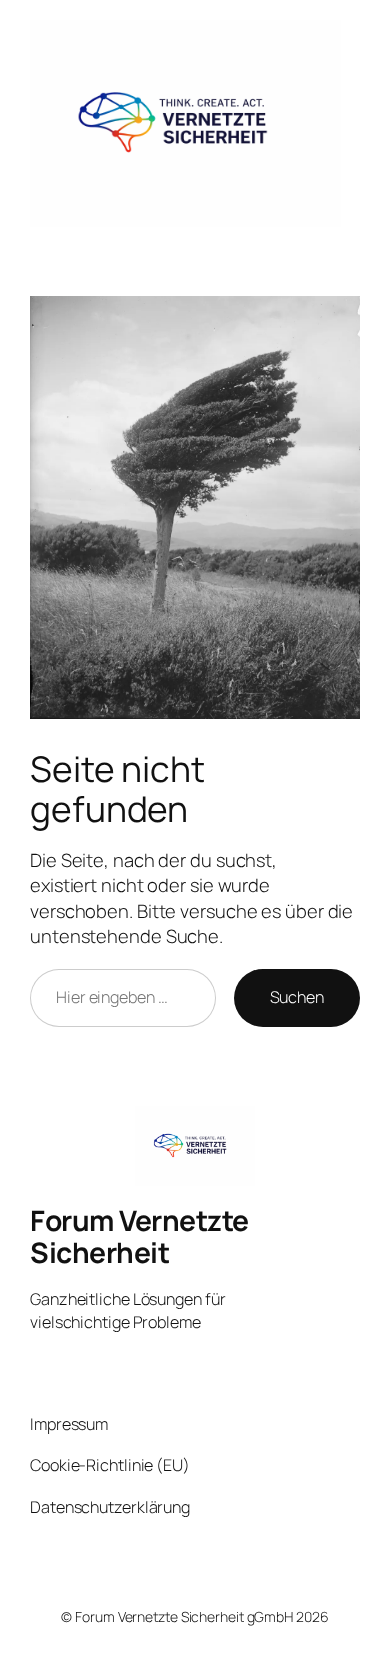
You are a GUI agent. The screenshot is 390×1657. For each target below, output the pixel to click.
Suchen (297, 997)
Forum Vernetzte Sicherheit (139, 1236)
